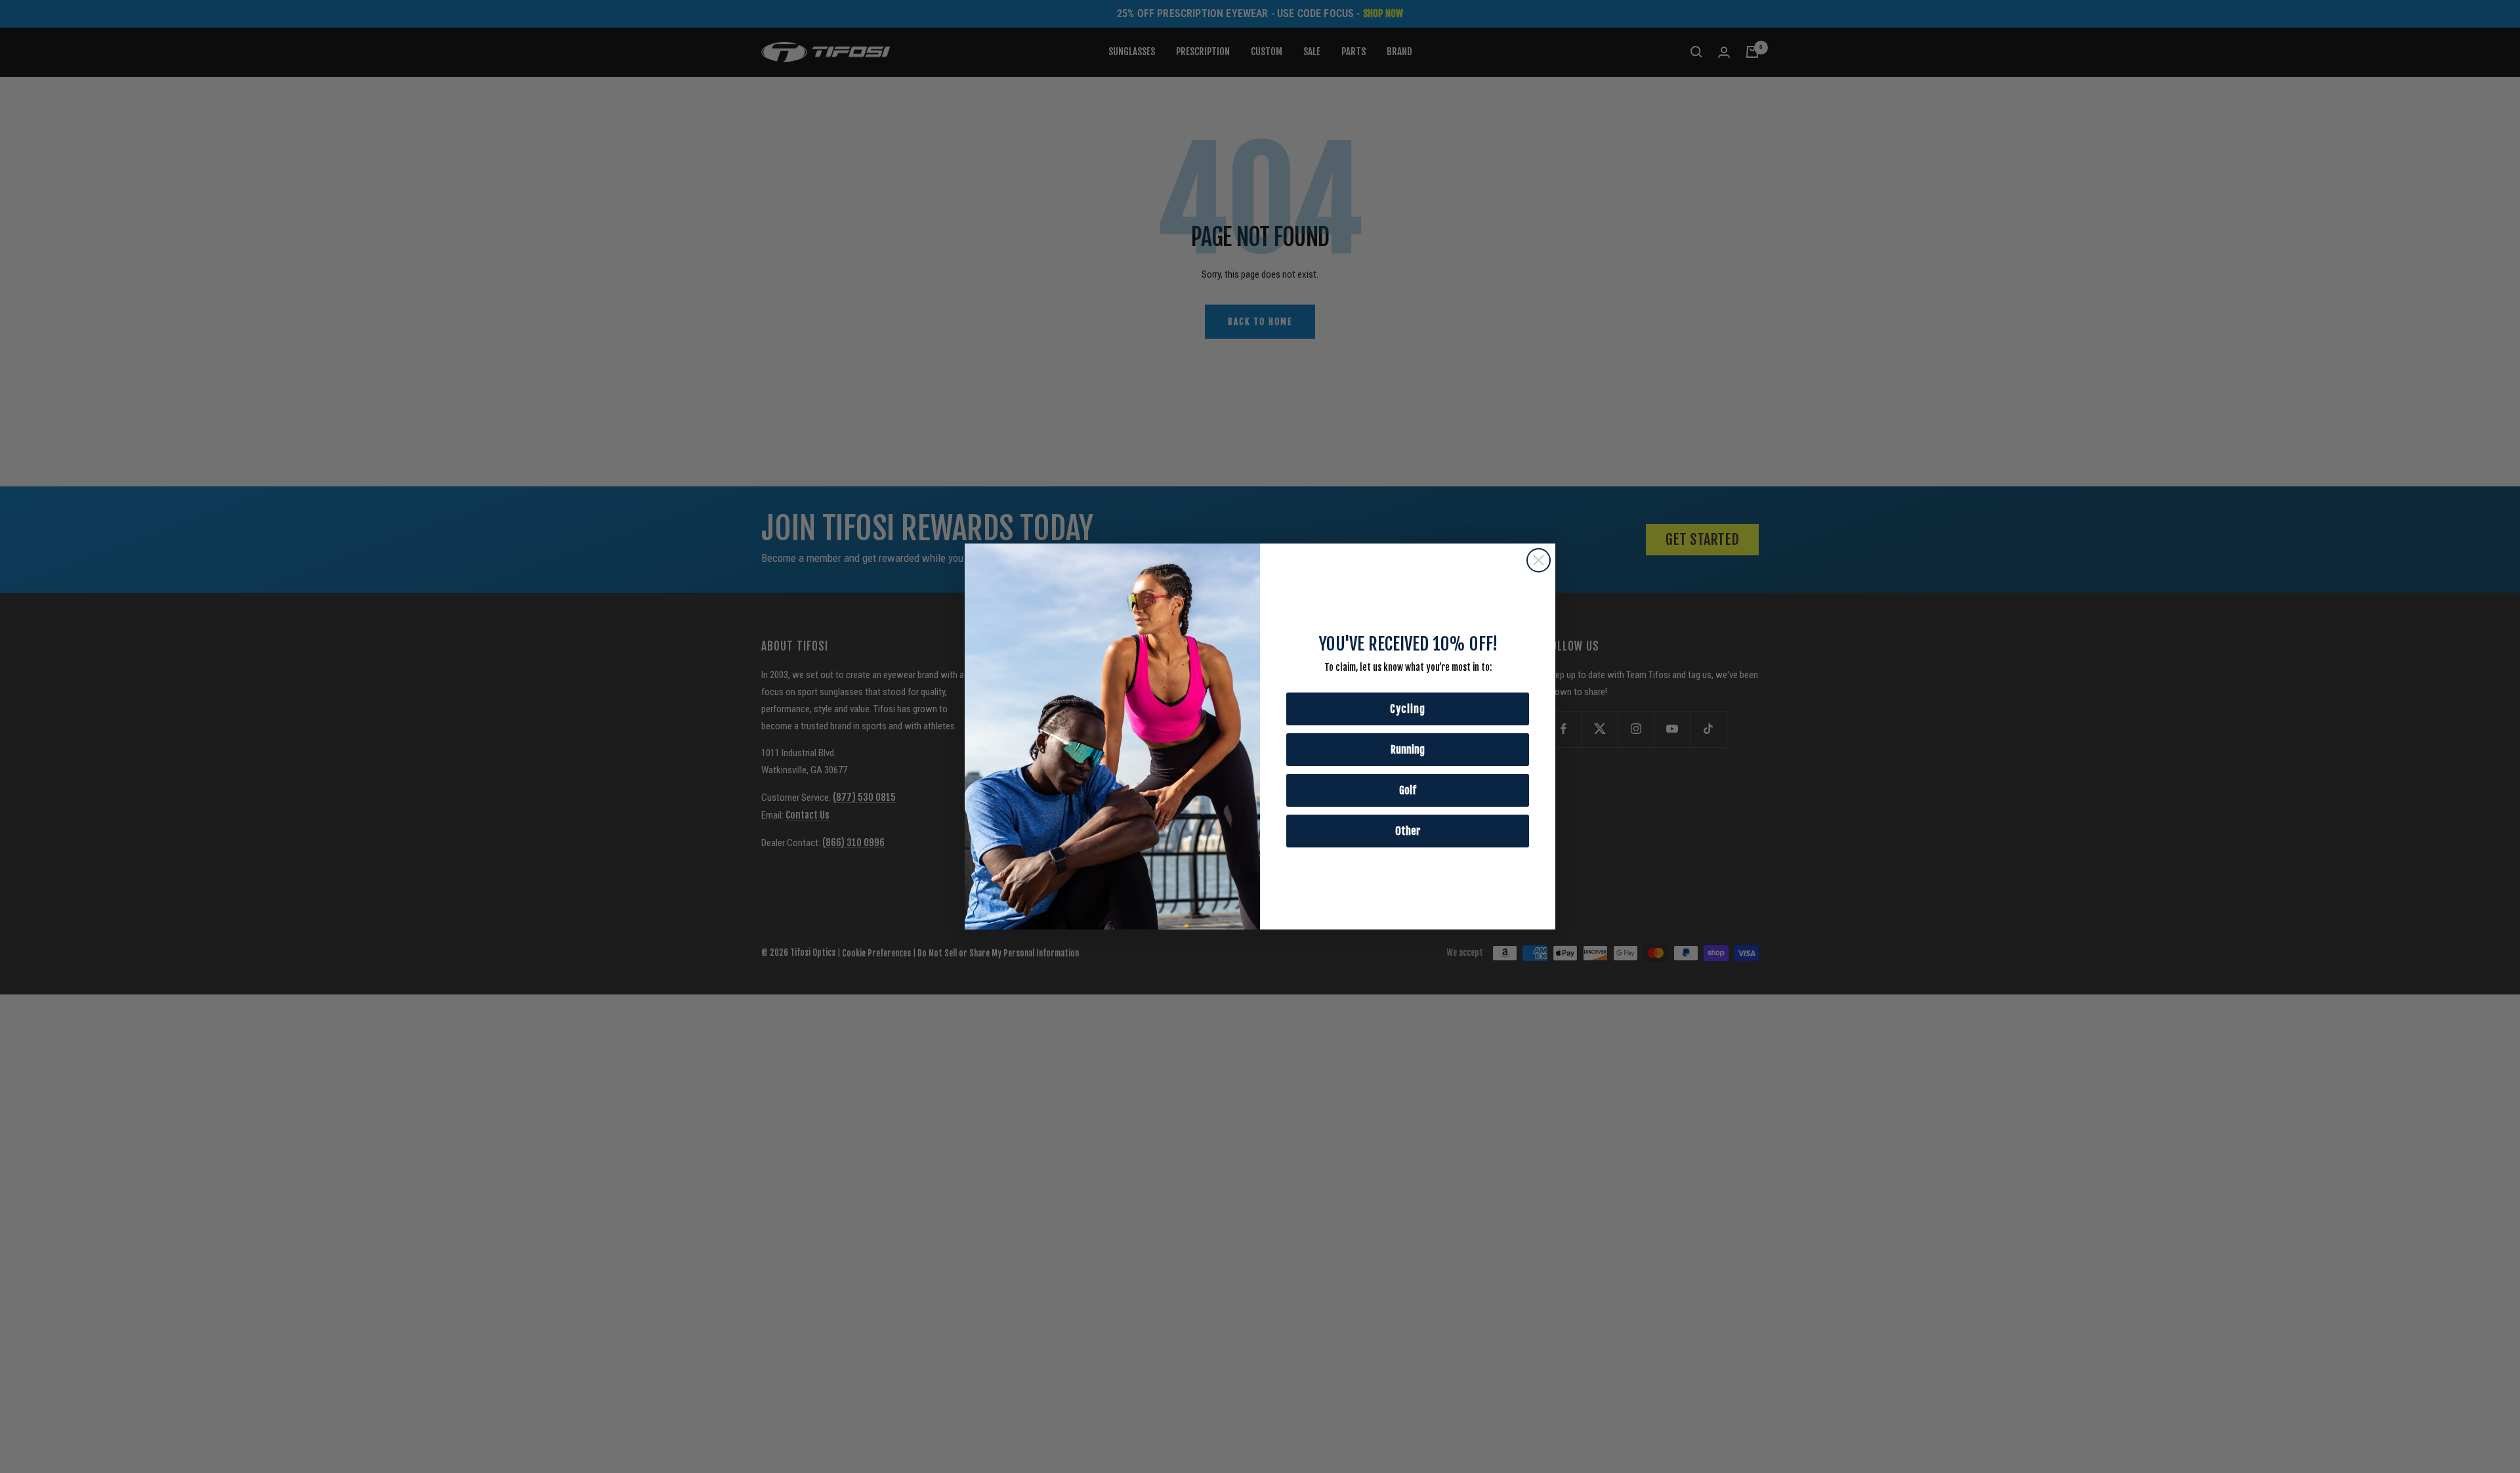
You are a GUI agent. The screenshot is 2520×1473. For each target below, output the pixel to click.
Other (1408, 831)
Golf (1408, 790)
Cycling (1408, 709)
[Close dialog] (1539, 560)
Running (1408, 750)
